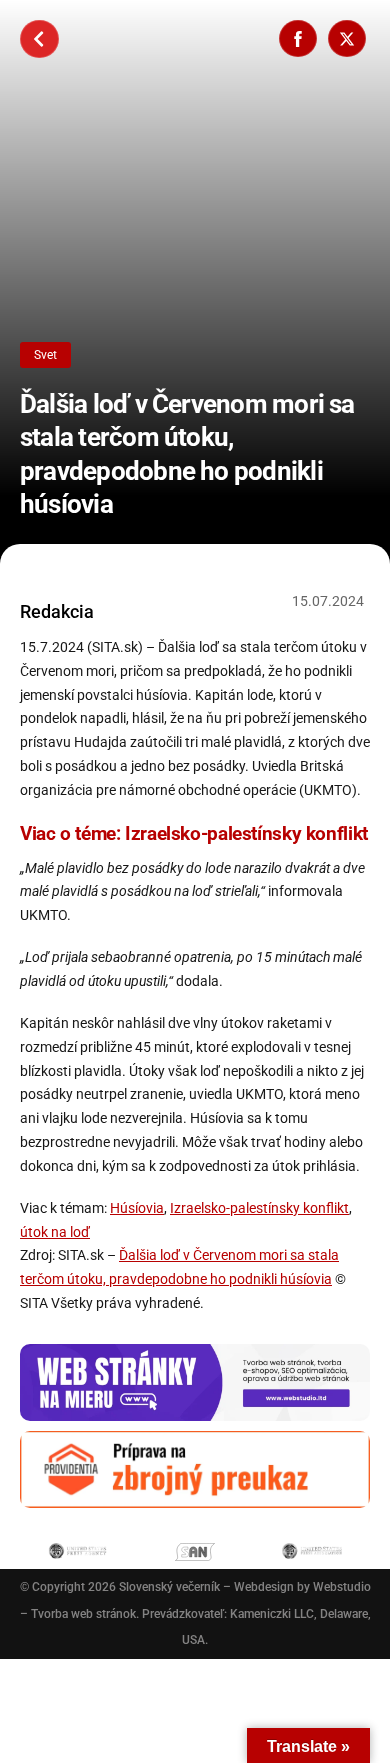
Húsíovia (137, 1208)
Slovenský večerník (169, 1587)
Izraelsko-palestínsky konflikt (259, 1208)
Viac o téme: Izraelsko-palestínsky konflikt (194, 833)
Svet (45, 355)
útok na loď (55, 1232)
